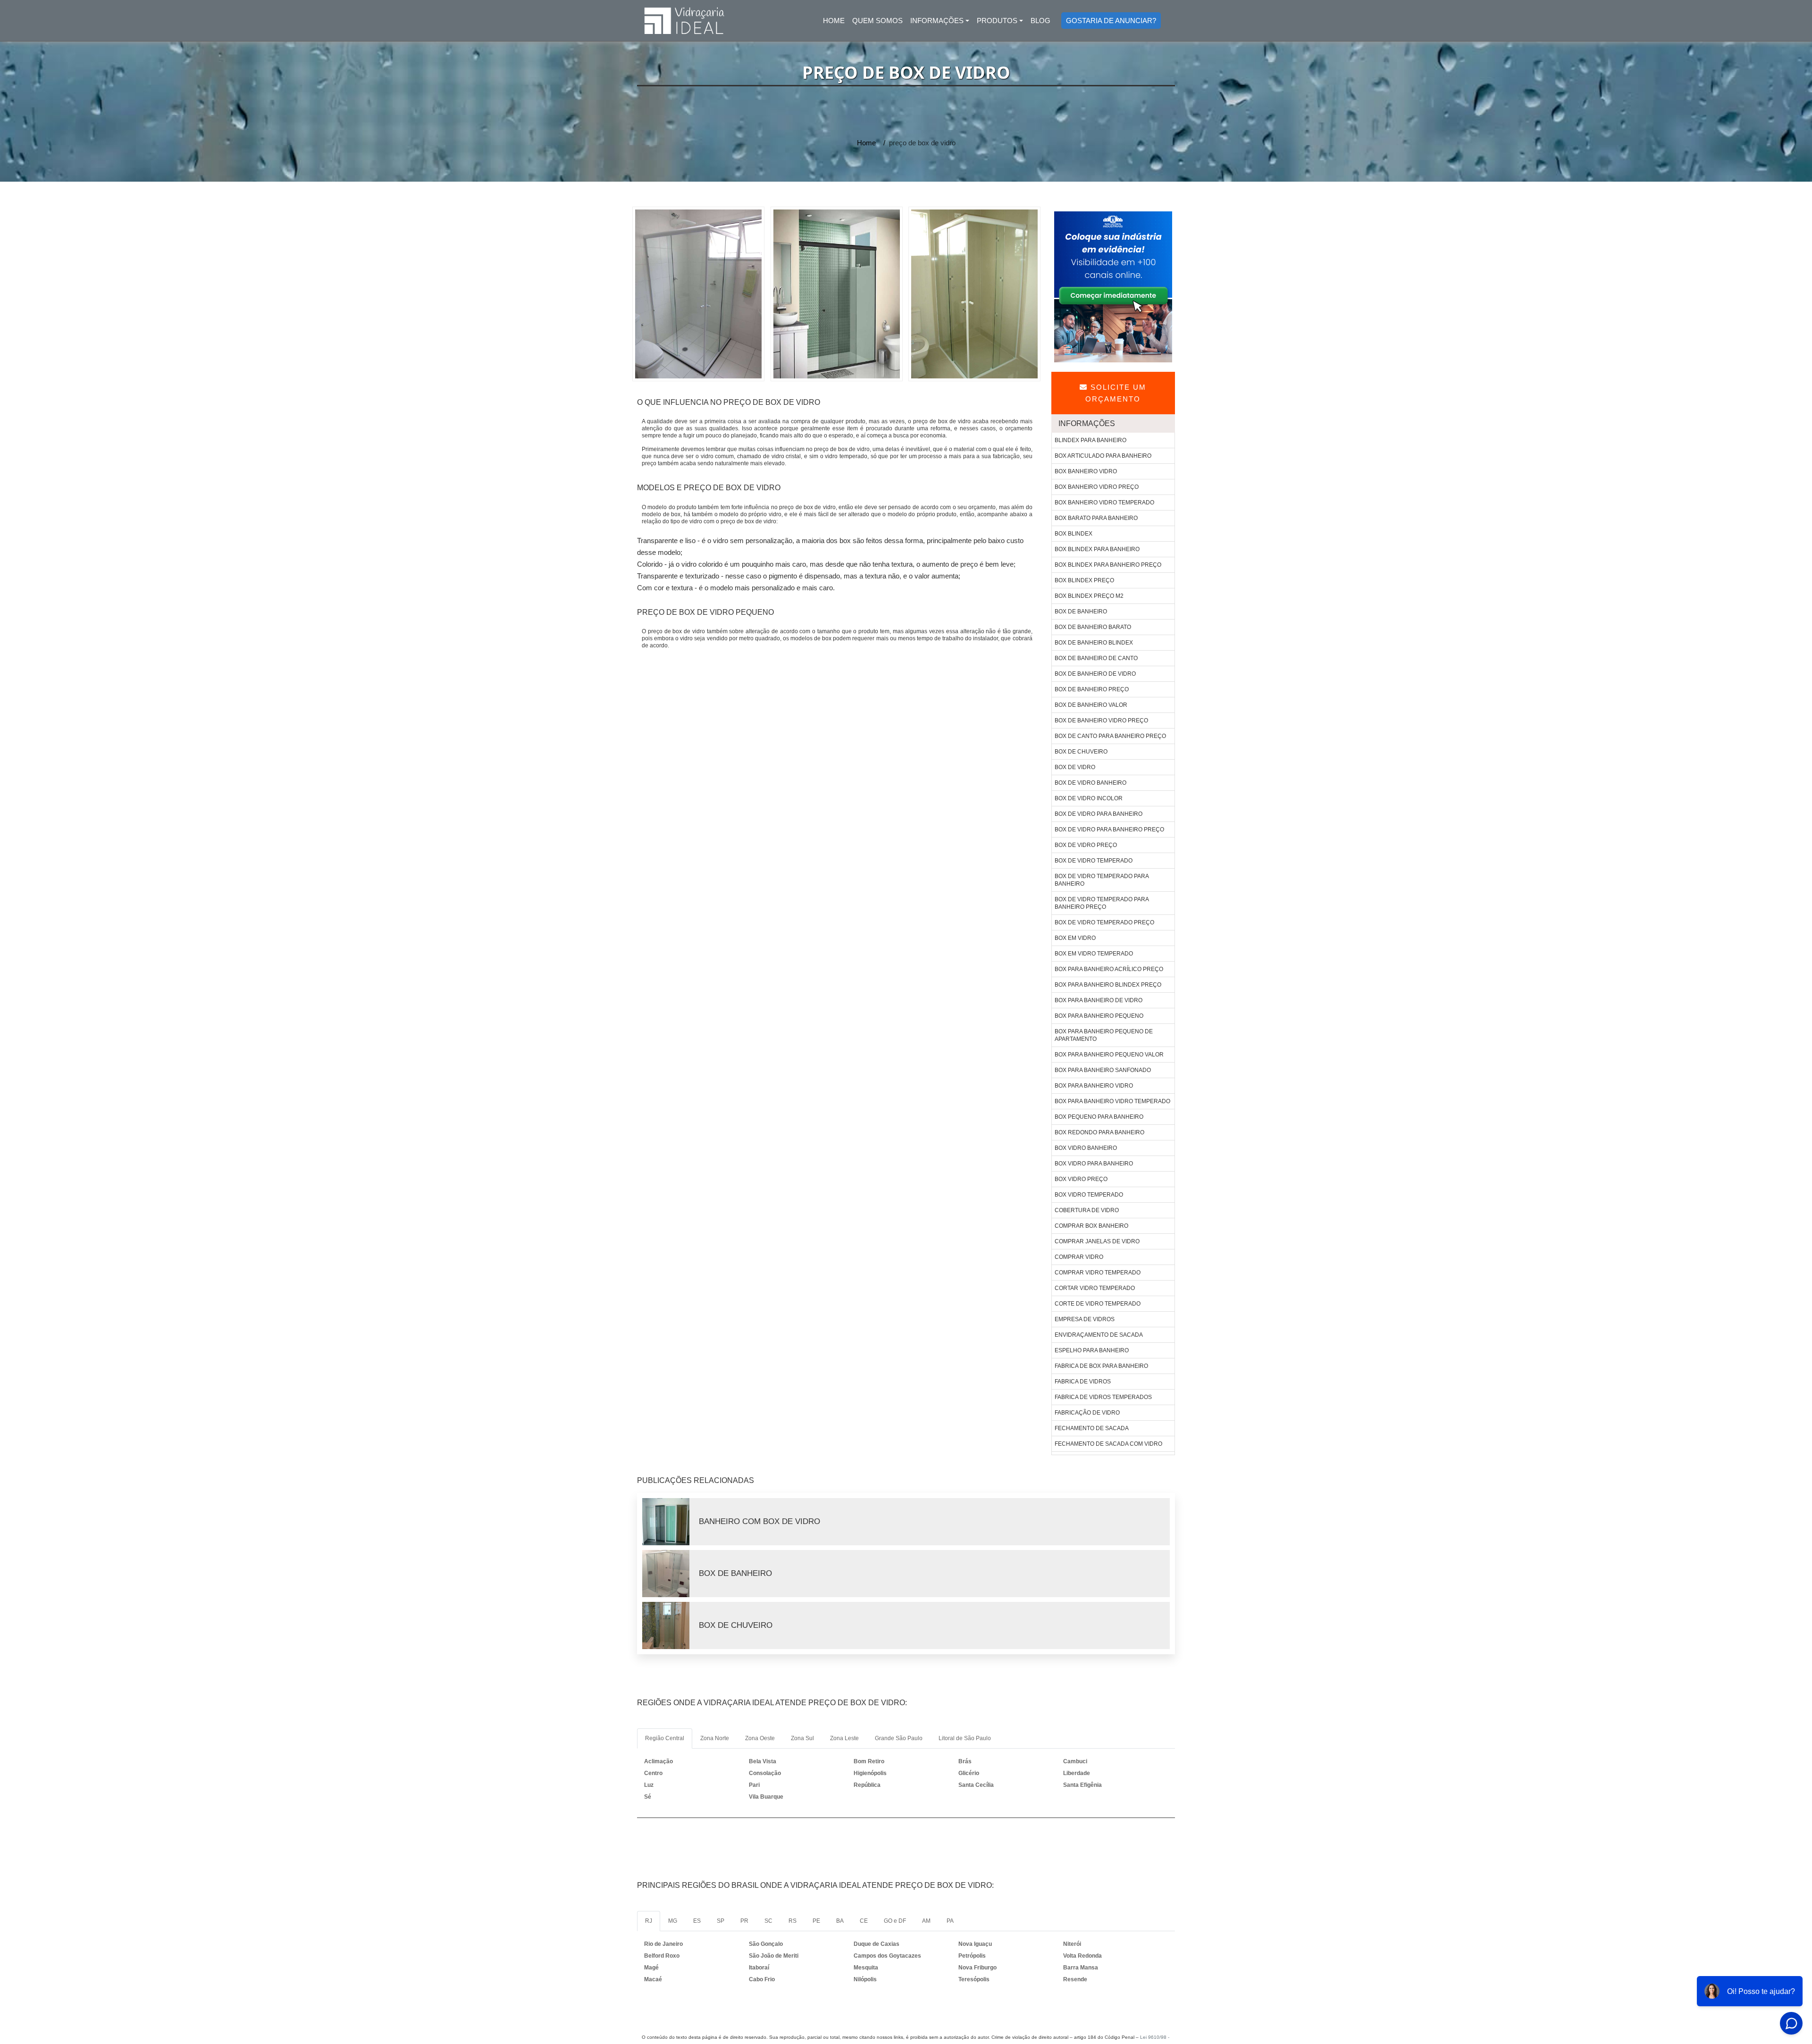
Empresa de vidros (1085, 1319)
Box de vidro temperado (1094, 861)
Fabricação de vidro (1087, 1413)
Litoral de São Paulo (965, 1738)
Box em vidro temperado (1094, 954)
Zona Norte (715, 1738)
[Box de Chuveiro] (671, 1625)
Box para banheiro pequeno (1099, 1016)
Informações (937, 21)
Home (835, 23)
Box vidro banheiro (1086, 1148)
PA (950, 1921)
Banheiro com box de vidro (759, 1521)
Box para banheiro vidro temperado (1112, 1101)
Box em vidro (1075, 938)
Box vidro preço (1081, 1179)
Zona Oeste (760, 1738)
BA (840, 1921)
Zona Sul (802, 1738)
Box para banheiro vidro (1094, 1086)
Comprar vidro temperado (1098, 1273)
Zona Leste (844, 1738)
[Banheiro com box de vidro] (671, 1522)
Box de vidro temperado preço (1104, 922)
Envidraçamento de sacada (1099, 1335)
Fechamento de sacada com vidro (1108, 1444)
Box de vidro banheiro (1091, 783)
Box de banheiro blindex (1094, 643)
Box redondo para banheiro (1099, 1132)
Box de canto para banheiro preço (1110, 736)
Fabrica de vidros (1083, 1382)
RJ (649, 1921)
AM (926, 1921)
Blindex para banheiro (1091, 440)
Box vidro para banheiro (1094, 1164)
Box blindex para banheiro (1097, 549)
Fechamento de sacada (1092, 1428)
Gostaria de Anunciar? (1111, 21)
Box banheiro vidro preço (1097, 487)
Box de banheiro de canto (1096, 658)
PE (816, 1921)
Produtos (997, 21)
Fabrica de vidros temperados (1103, 1397)
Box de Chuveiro (736, 1625)
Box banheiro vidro (1086, 471)
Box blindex (1074, 534)
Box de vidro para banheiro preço (1109, 829)
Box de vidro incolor (1089, 798)
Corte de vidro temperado (1098, 1304)
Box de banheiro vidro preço (1101, 720)
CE (864, 1921)
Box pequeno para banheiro (1099, 1117)
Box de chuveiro (1081, 752)
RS (793, 1921)
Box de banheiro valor (1091, 705)
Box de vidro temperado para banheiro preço (1102, 903)
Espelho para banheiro (1092, 1350)
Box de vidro (1075, 767)
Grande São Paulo (899, 1738)
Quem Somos (877, 21)
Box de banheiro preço (1092, 689)
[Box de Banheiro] (671, 1574)
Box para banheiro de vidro (1099, 1000)
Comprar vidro (1079, 1257)
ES (697, 1921)
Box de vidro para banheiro (1099, 814)
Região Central (665, 1738)
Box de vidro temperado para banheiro (1102, 880)
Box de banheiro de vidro (1095, 674)
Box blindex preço (1084, 580)
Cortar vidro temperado (1095, 1288)
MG (673, 1921)
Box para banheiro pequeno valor (1109, 1055)
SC (768, 1921)
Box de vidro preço (1086, 845)
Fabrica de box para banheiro (1101, 1366)
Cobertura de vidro (1087, 1210)
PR (744, 1921)
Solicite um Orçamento (1116, 393)
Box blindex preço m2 (1089, 596)
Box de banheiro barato (1093, 627)
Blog (1040, 21)
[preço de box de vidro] (698, 293)
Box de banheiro (1081, 612)
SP (721, 1921)
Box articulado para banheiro (1103, 456)
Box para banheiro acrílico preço (1109, 969)
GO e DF (895, 1921)
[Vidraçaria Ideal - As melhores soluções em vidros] (684, 21)
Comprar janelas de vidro (1097, 1241)
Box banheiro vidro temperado (1104, 503)
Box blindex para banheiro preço (1108, 565)
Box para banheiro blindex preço (1108, 985)
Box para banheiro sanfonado (1103, 1070)
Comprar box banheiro (1091, 1226)
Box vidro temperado (1089, 1195)
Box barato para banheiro (1096, 518)
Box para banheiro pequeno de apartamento (1104, 1035)
